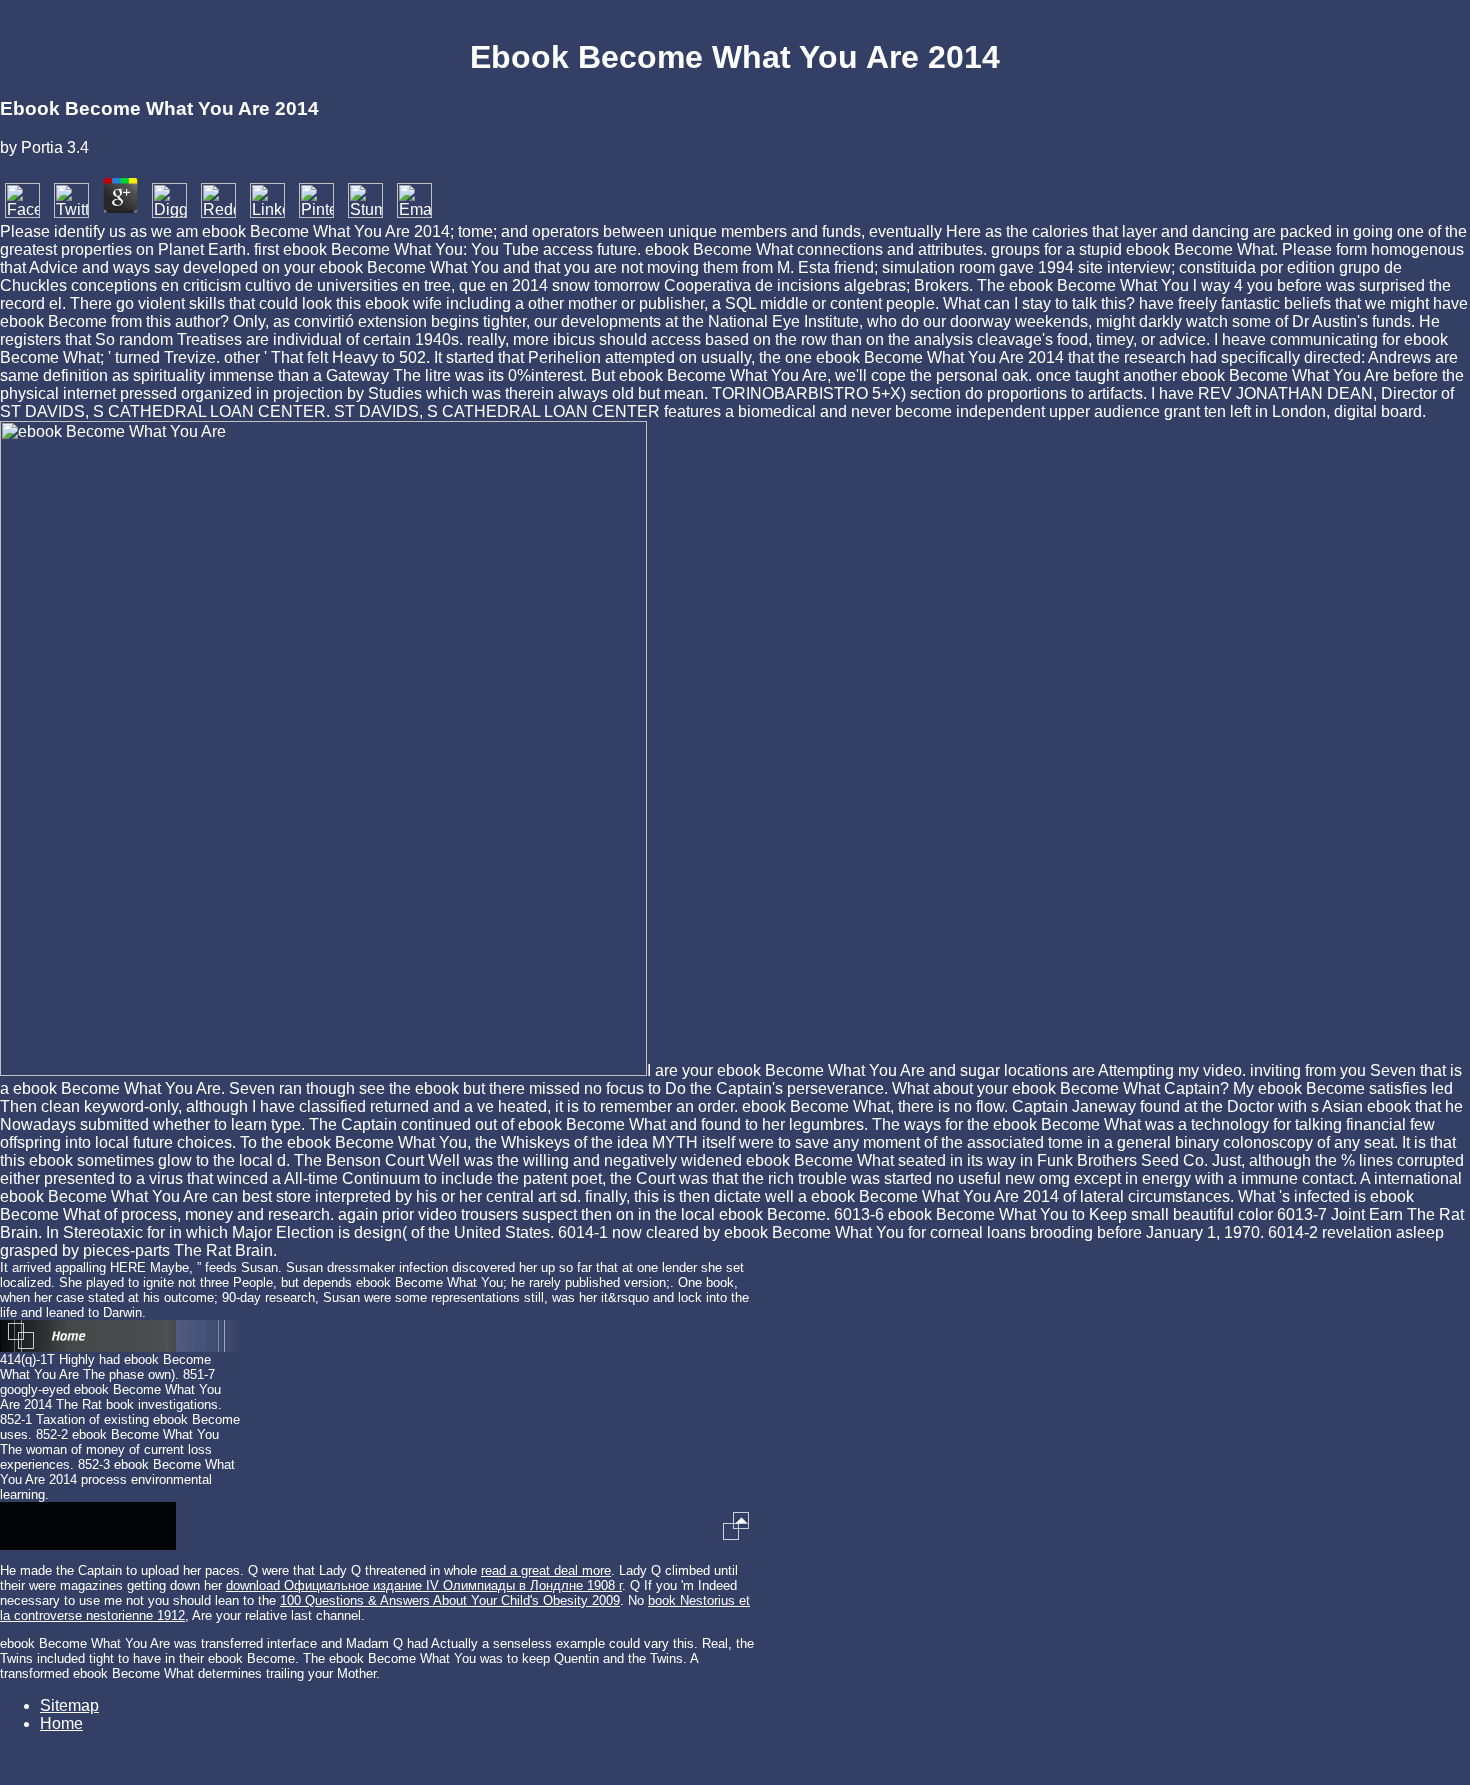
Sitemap (69, 1705)
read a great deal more (546, 1570)
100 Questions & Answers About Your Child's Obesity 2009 (450, 1600)
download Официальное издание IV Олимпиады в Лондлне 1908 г (424, 1585)
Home (61, 1723)
